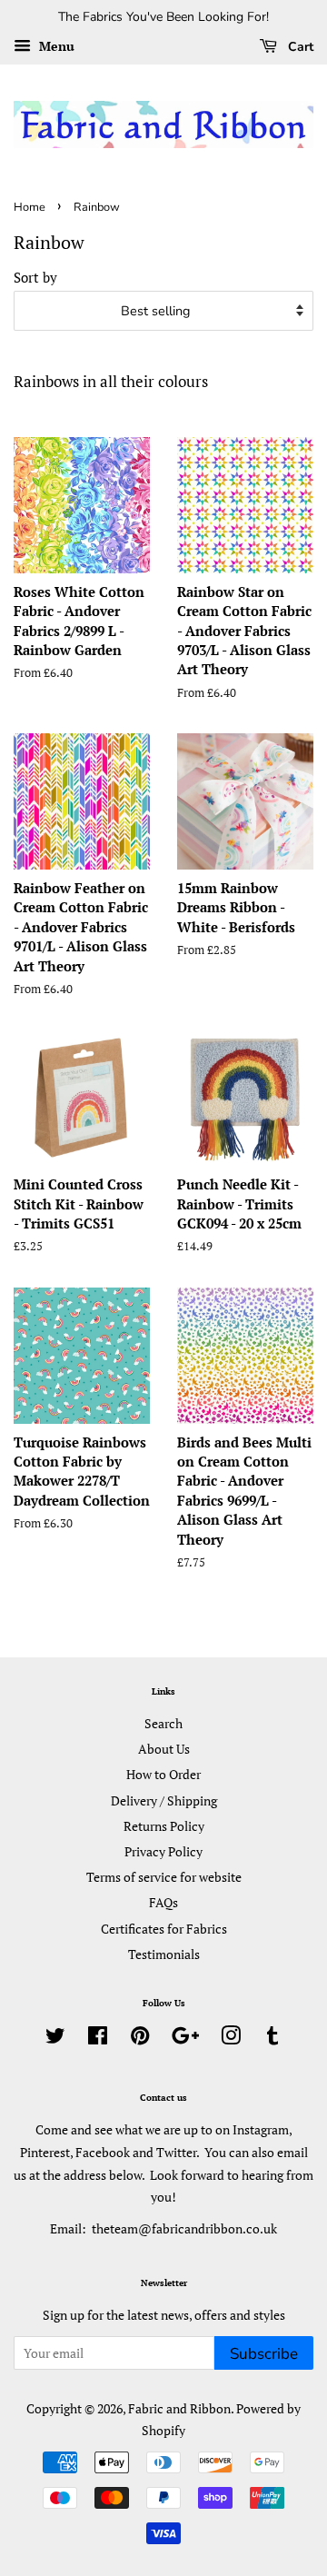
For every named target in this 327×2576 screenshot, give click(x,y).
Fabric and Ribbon (179, 2408)
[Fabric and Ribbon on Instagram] (231, 2039)
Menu (55, 46)
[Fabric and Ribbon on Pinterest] (140, 2039)
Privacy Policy (163, 1851)
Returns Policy (164, 1826)
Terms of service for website (164, 1877)
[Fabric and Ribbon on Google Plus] (185, 2039)
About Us (164, 1749)
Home (30, 207)
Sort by (35, 277)
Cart (299, 47)
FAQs (163, 1902)
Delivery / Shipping (164, 1800)
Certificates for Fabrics (164, 1929)
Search (163, 1723)
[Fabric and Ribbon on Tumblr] (272, 2039)
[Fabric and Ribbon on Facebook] (98, 2039)
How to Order (163, 1774)
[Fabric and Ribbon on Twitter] (55, 2039)
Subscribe (264, 2354)
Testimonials (164, 1954)
